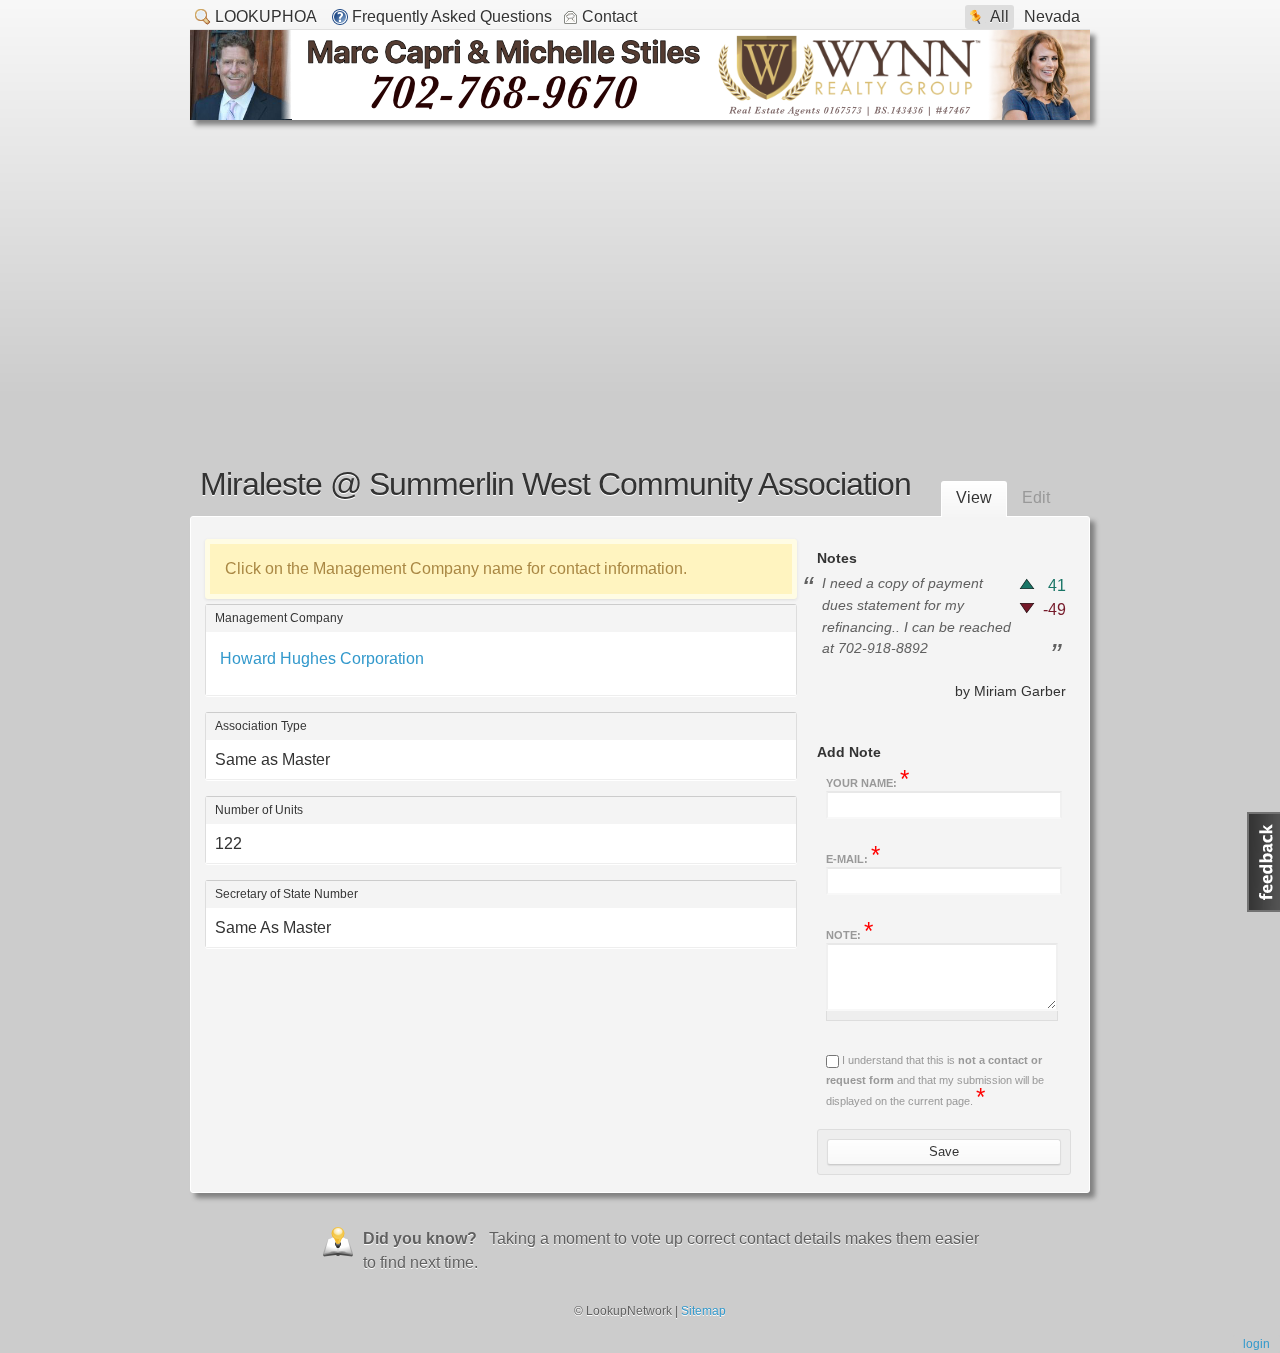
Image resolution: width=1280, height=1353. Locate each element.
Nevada (1052, 16)
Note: (849, 933)
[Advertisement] (640, 270)
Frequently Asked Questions (452, 16)
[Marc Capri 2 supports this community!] (640, 114)
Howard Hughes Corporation (322, 658)
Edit (1036, 497)
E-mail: (853, 857)
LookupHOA (266, 16)
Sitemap (703, 1311)
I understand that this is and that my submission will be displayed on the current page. (935, 1080)
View (974, 497)
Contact (609, 16)
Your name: (867, 781)
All (999, 16)
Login (1256, 1344)
